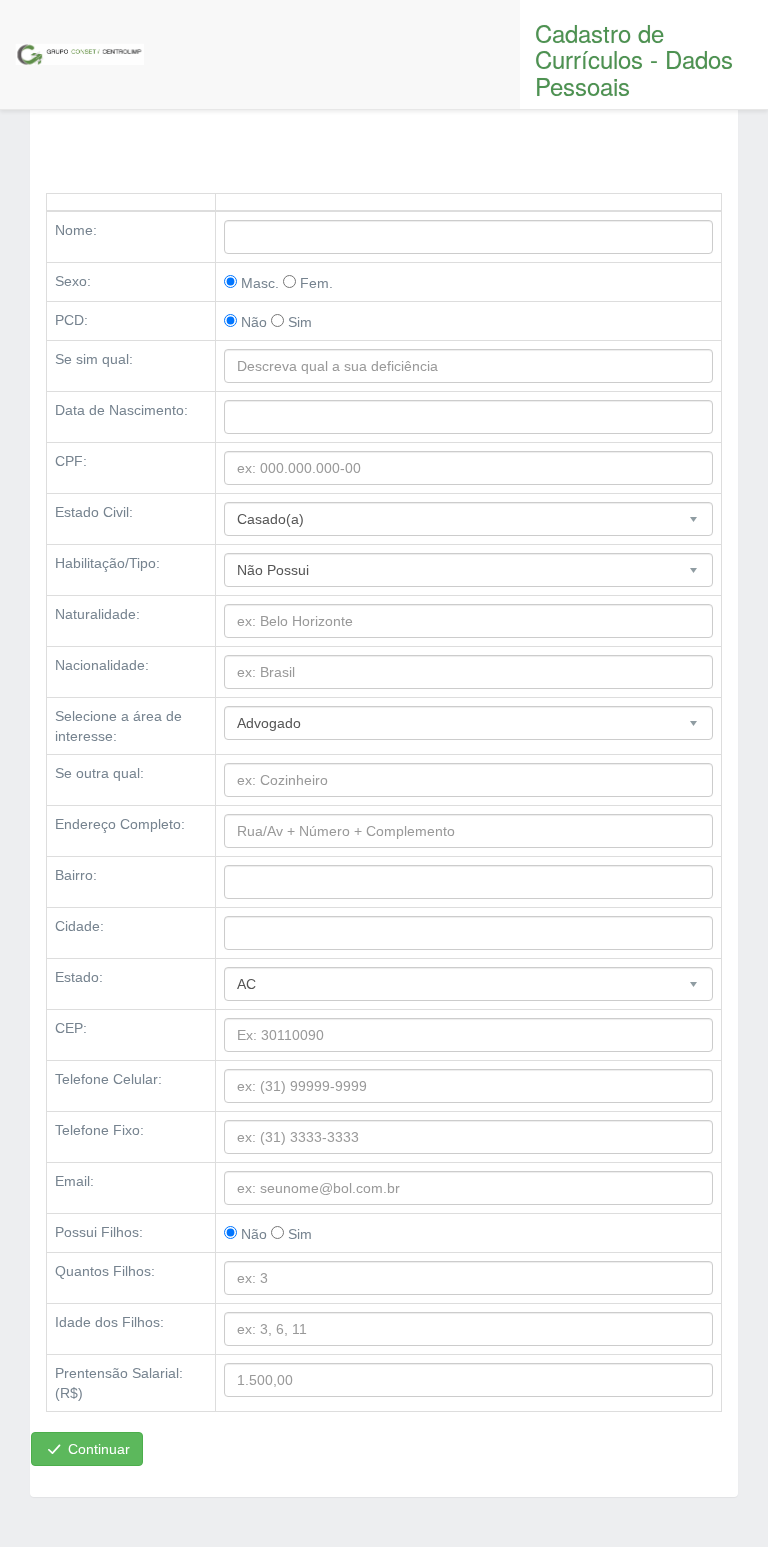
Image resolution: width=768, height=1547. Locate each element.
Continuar (97, 1449)
